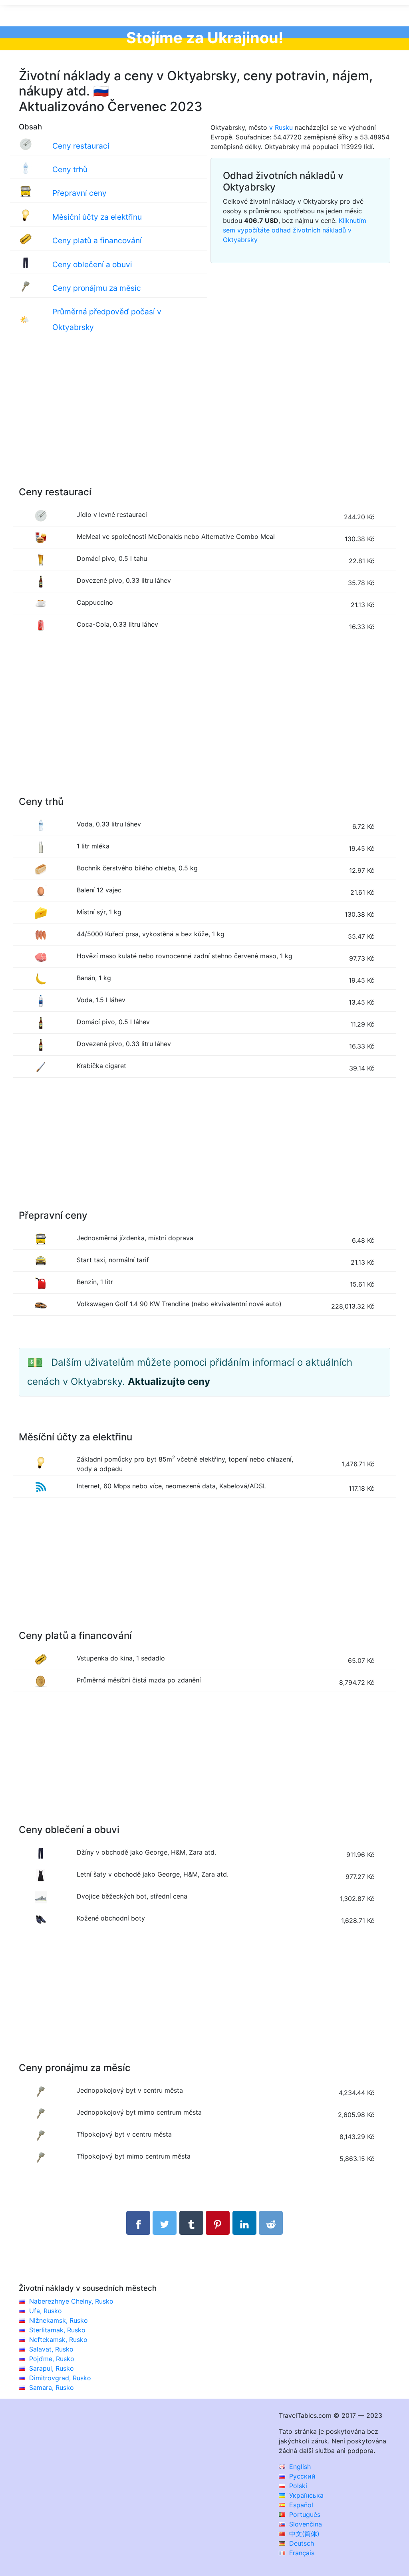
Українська (305, 2495)
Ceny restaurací (81, 146)
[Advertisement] (204, 419)
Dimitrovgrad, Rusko (60, 2378)
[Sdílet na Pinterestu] (218, 2223)
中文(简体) (303, 2534)
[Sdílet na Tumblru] (191, 2223)
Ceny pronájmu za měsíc (97, 288)
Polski (297, 2486)
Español (300, 2505)
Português (304, 2514)
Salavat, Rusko (51, 2349)
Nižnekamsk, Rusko (59, 2320)
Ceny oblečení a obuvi (92, 264)
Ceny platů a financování (97, 240)
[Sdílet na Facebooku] (138, 2223)
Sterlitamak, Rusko (57, 2330)
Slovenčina (305, 2524)
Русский (301, 2476)
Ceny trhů (70, 169)
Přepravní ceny (79, 193)
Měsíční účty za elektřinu (97, 217)
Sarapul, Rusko (52, 2368)
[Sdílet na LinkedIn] (244, 2223)
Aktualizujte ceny (169, 1381)
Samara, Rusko (52, 2387)
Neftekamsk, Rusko (58, 2340)
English (299, 2467)
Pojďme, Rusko (52, 2359)
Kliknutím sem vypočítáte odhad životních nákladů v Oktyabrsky (295, 230)
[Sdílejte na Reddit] (271, 2223)
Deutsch (301, 2543)
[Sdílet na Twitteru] (165, 2223)
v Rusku (281, 127)
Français (301, 2553)
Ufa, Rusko (46, 2311)
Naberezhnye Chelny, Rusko (71, 2301)
